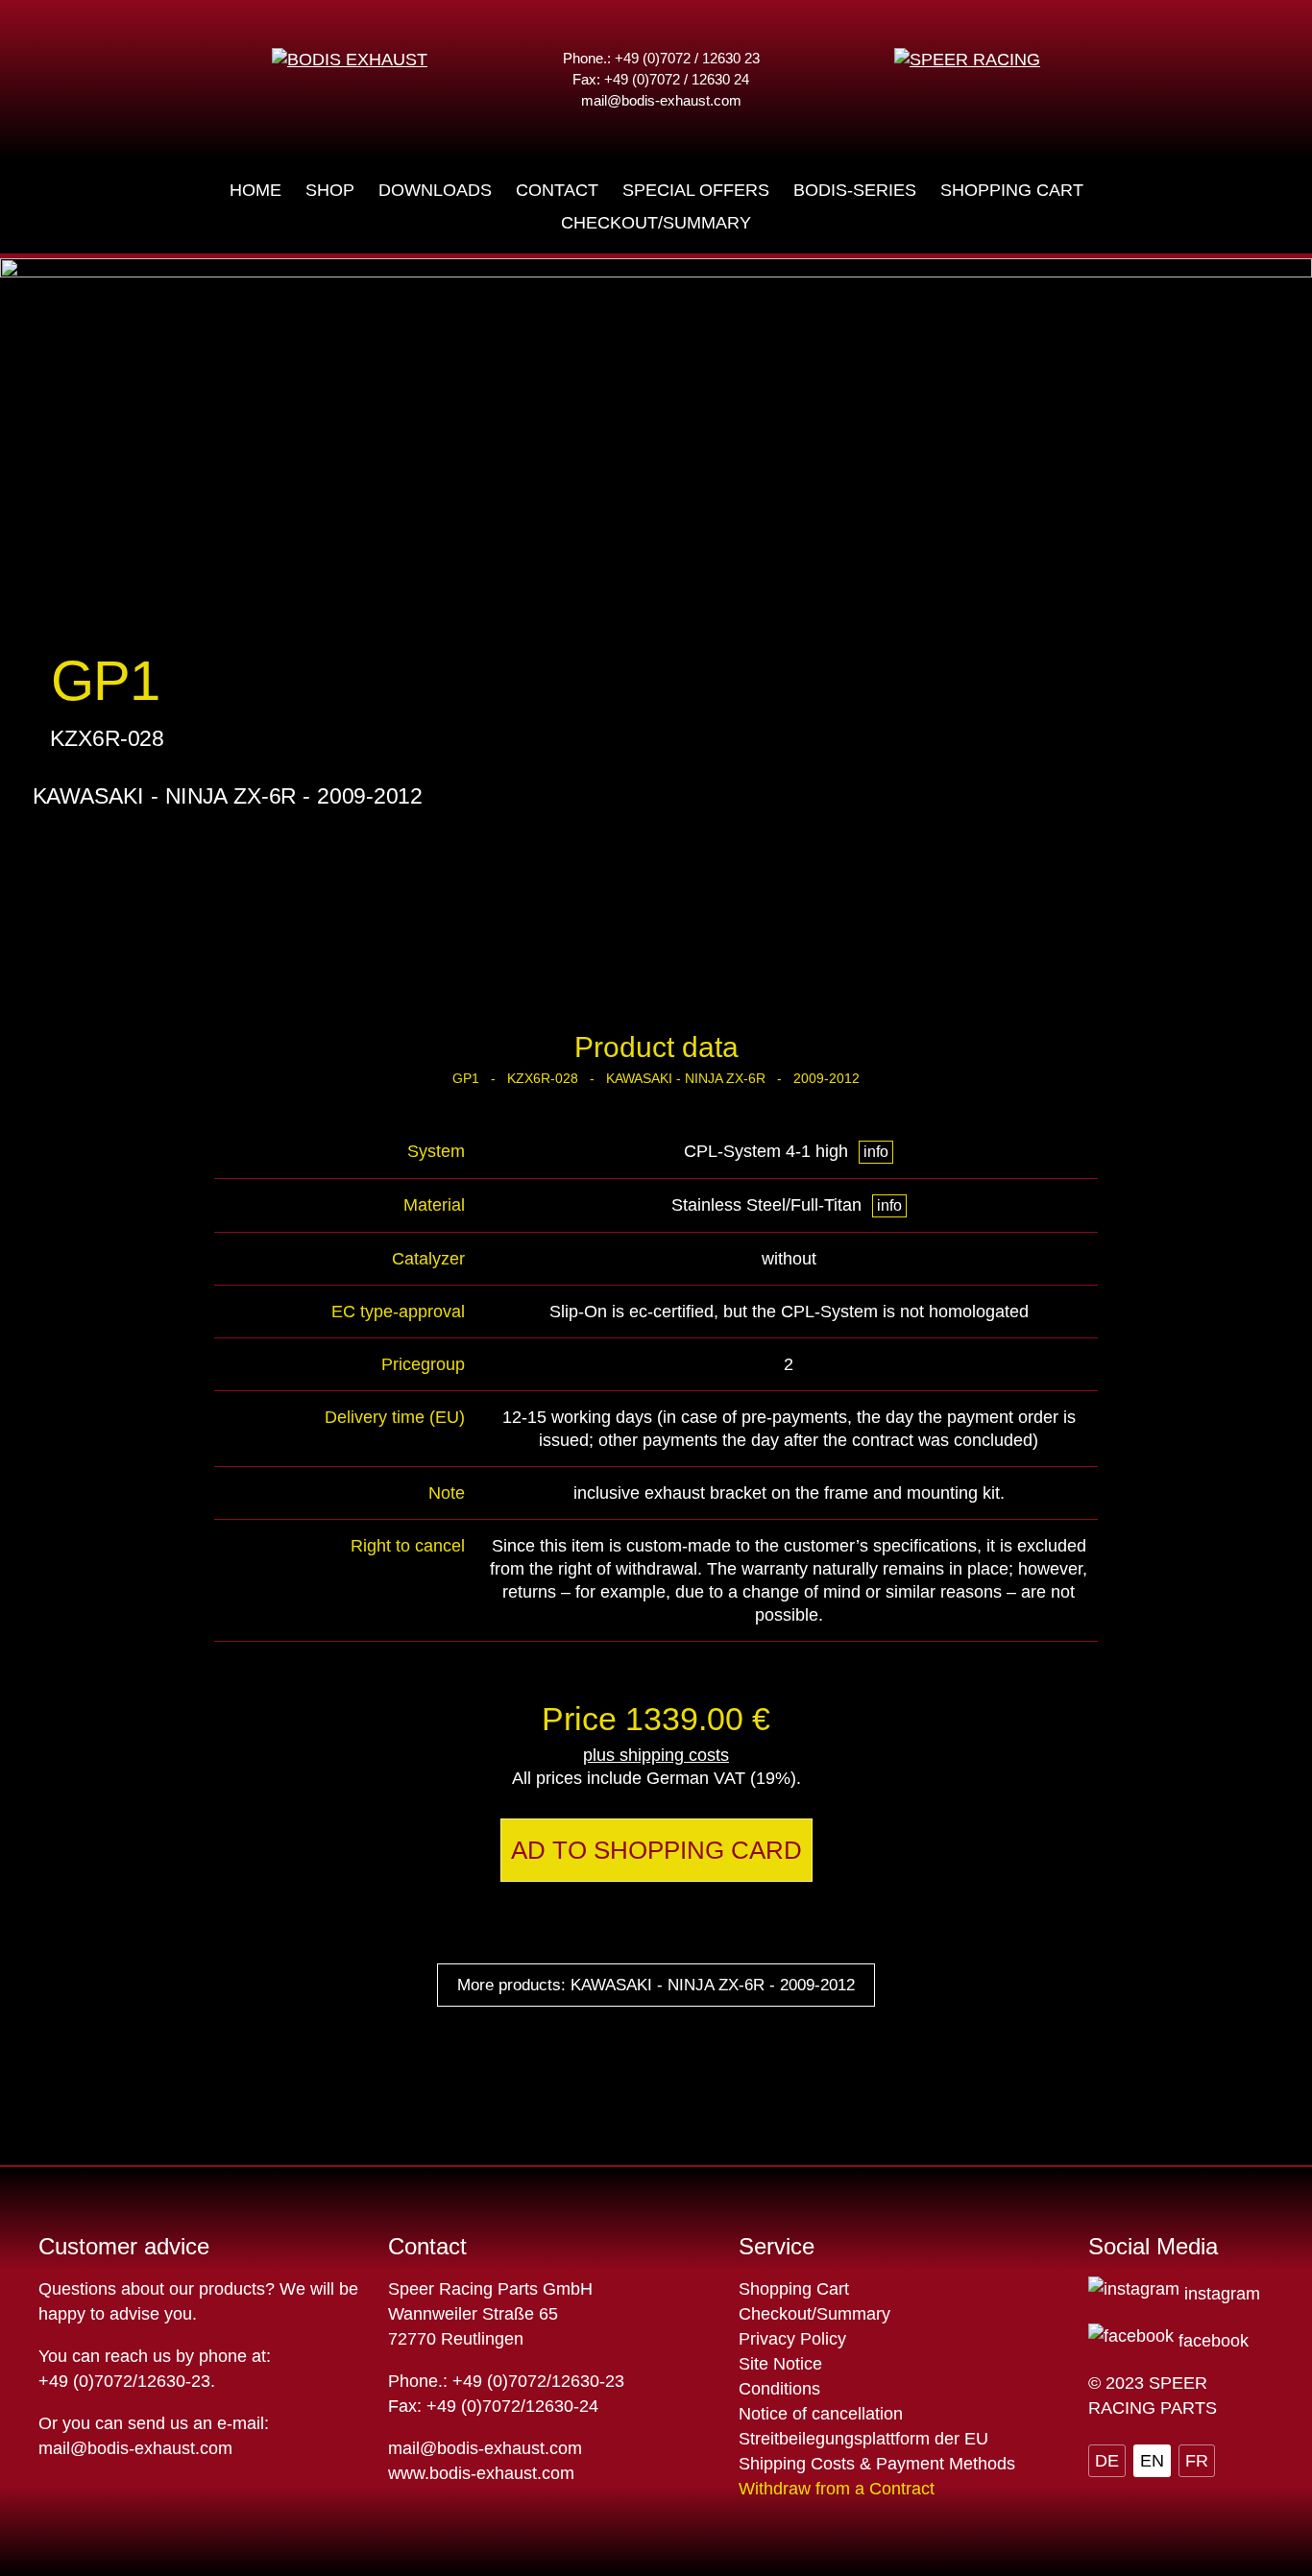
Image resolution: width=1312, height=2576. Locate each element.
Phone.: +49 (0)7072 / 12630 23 (661, 58)
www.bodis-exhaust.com (481, 2473)
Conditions (779, 2389)
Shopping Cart (794, 2289)
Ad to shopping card (656, 1850)
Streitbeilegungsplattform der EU (863, 2439)
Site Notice (780, 2364)
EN (1152, 2461)
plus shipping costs (656, 1755)
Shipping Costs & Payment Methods (877, 2464)
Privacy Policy (792, 2339)
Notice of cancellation (821, 2414)
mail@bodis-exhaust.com (661, 100)
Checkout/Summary (814, 2314)
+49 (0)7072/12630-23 (124, 2381)
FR (1197, 2461)
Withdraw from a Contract (837, 2489)
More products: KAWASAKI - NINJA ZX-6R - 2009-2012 (656, 1985)
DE (1107, 2461)
